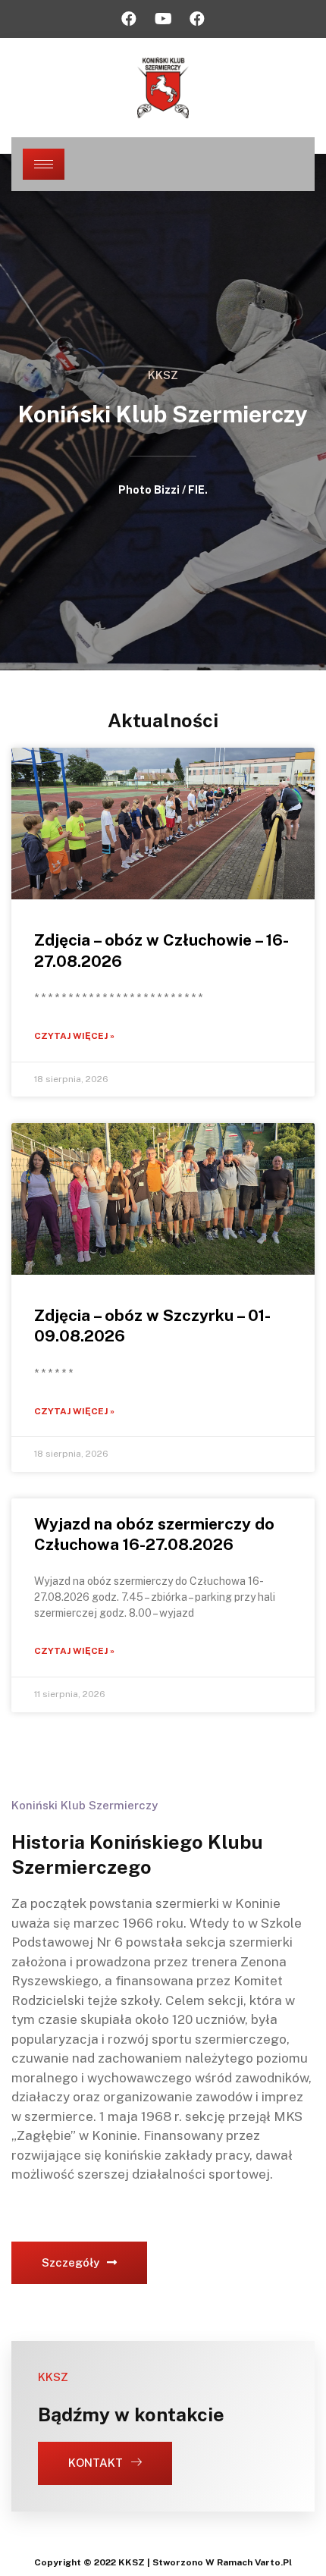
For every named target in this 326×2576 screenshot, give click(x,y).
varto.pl (273, 2562)
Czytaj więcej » (74, 1036)
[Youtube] (163, 19)
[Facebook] (129, 19)
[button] (79, 2263)
